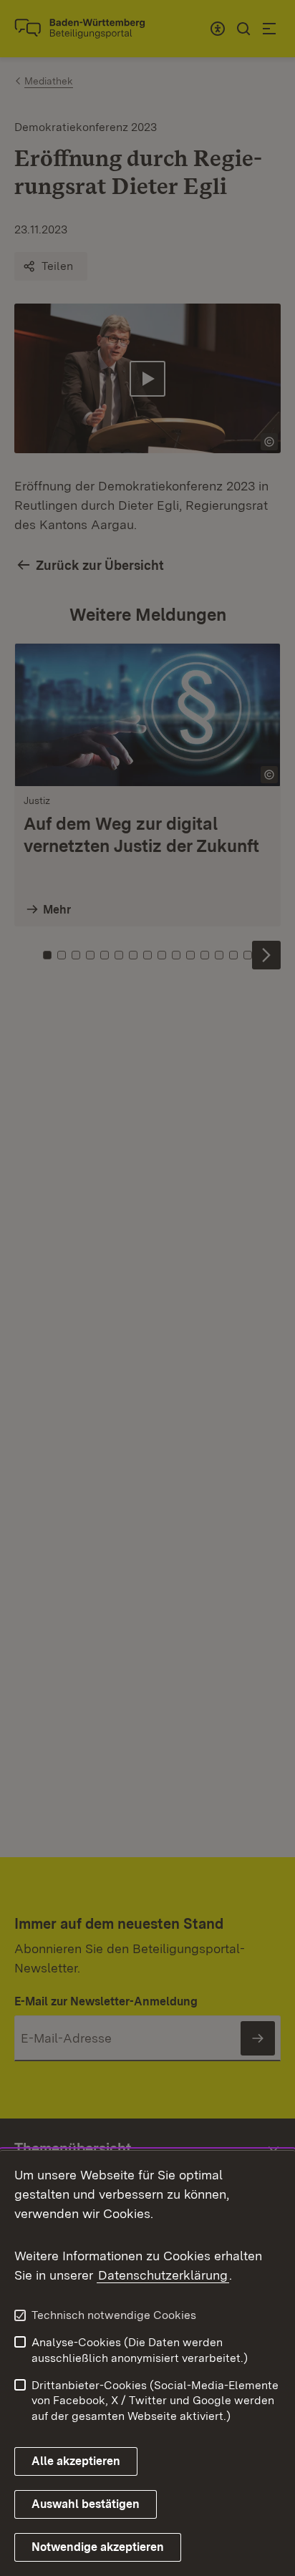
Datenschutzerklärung (163, 2275)
